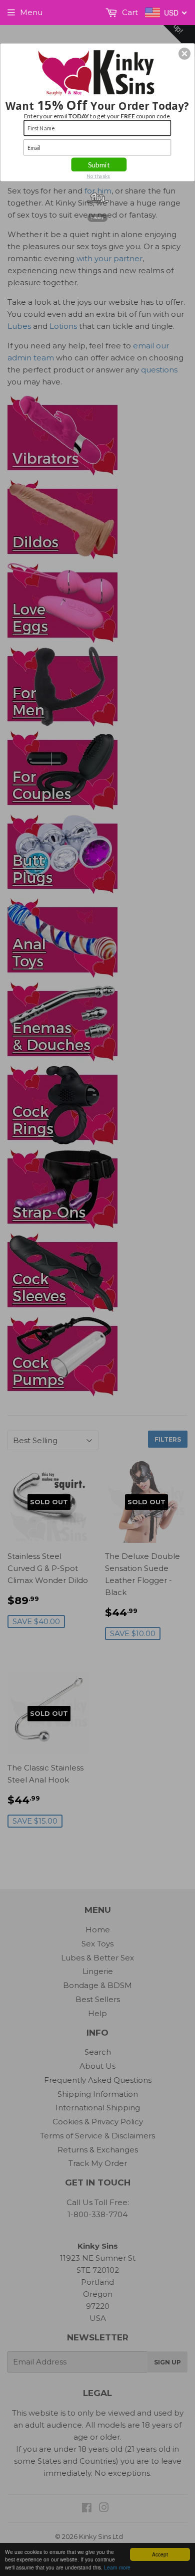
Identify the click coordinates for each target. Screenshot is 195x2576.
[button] (184, 54)
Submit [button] (99, 164)
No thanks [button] (98, 175)
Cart (129, 12)
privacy (97, 218)
